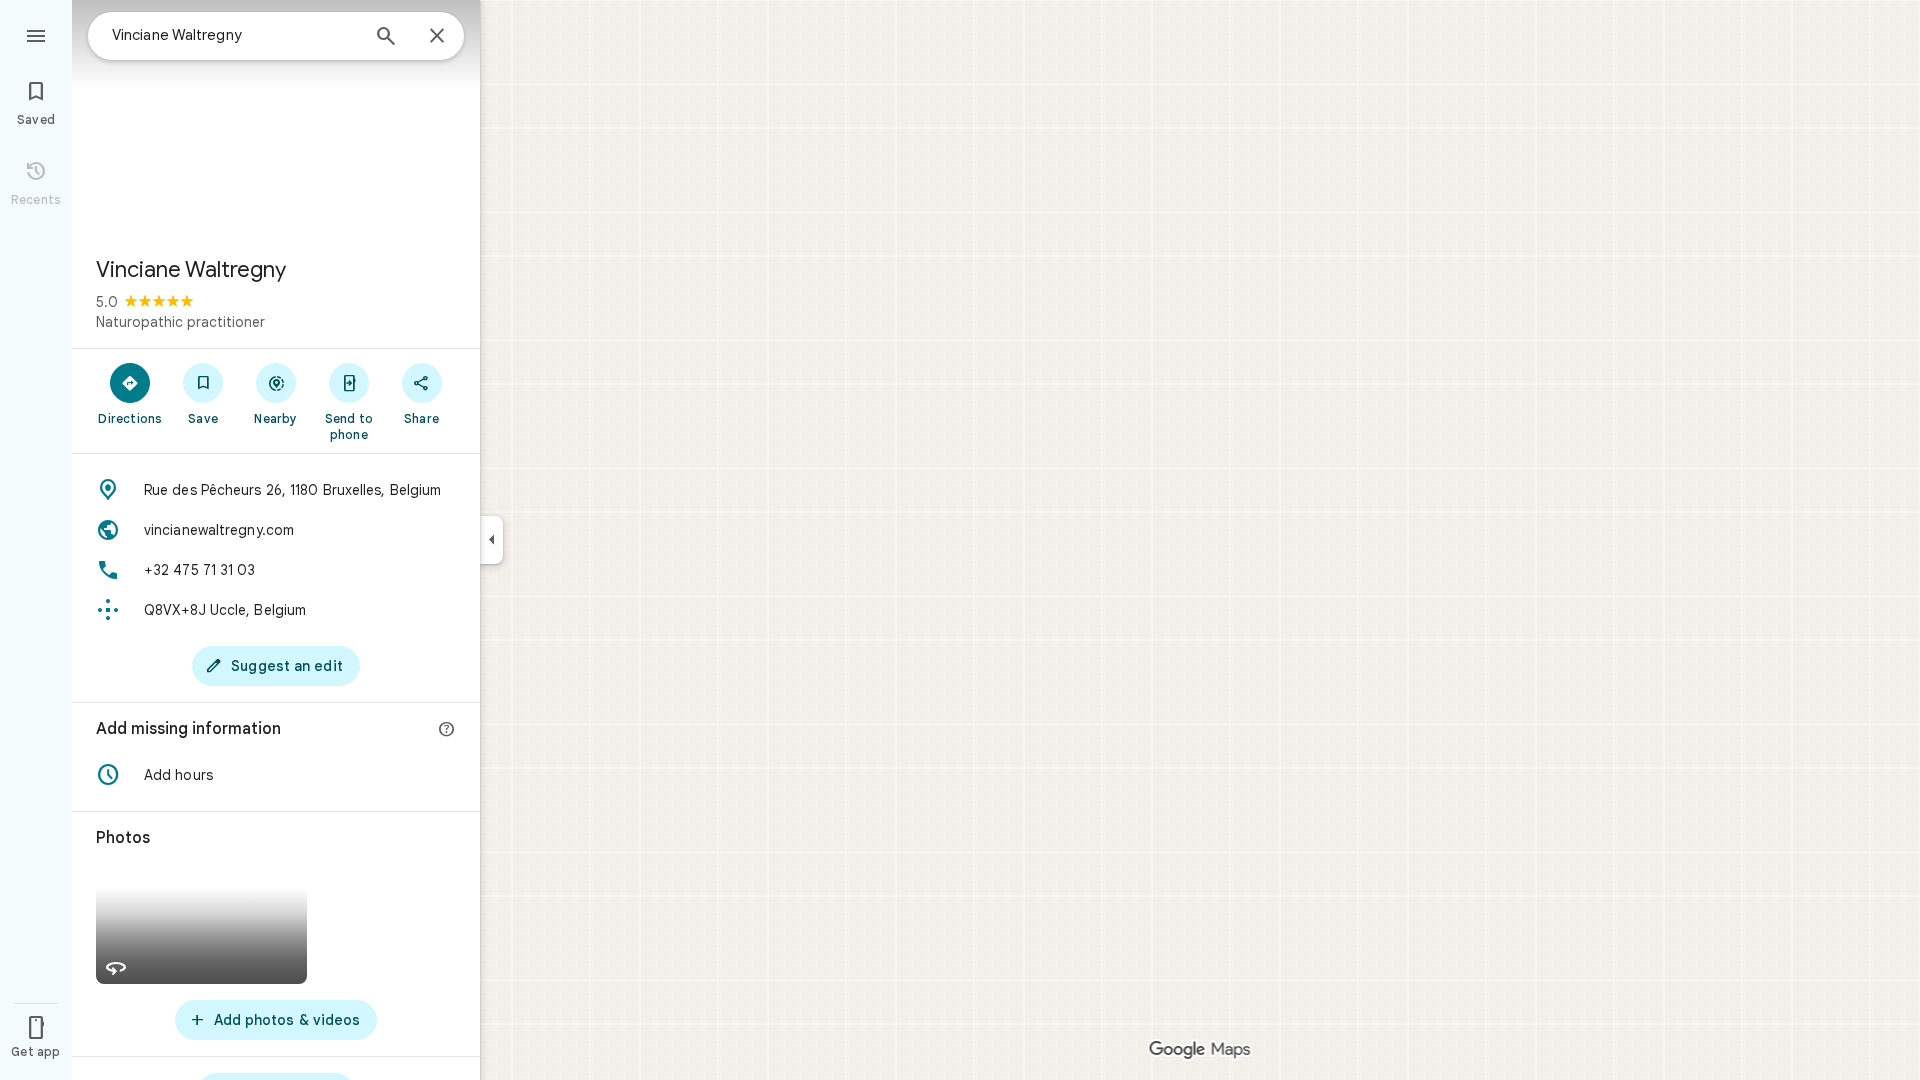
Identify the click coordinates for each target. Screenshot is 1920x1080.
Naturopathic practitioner (180, 322)
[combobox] (235, 35)
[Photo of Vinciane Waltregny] (276, 120)
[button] (276, 775)
